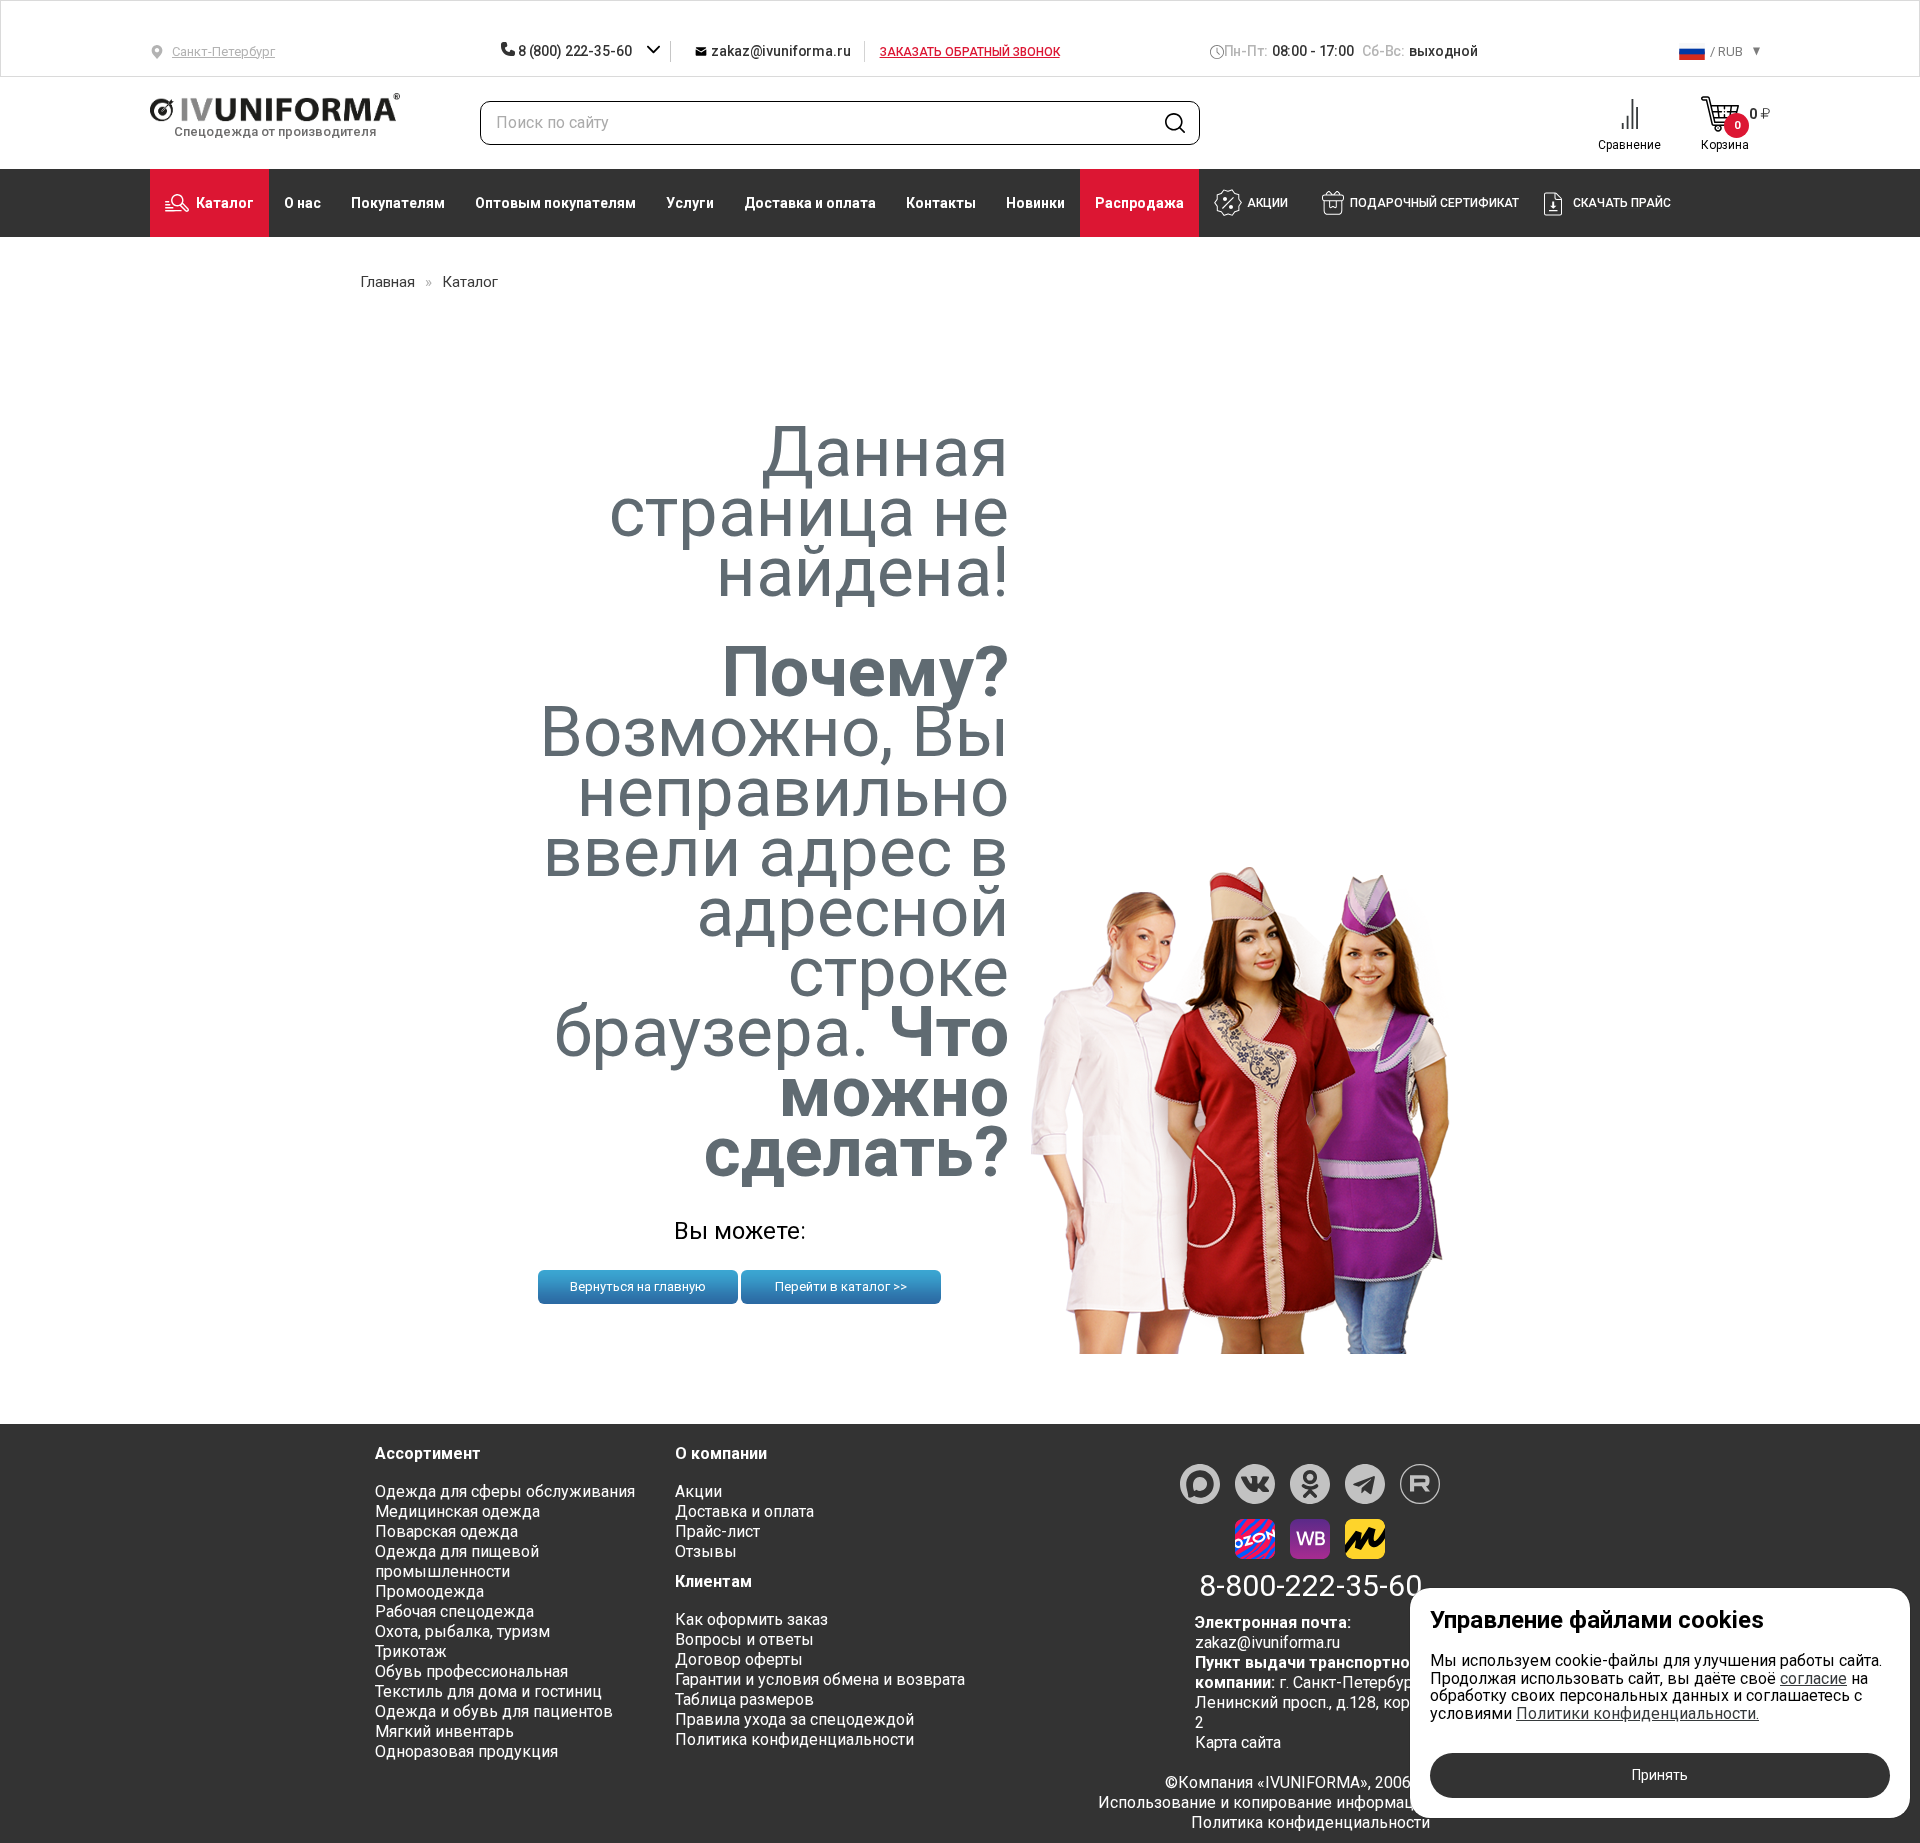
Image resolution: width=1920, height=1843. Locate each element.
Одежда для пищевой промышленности (457, 1561)
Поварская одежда (446, 1531)
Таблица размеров (744, 1699)
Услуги (690, 203)
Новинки (1035, 203)
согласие (1813, 1678)
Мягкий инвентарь (444, 1731)
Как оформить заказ (751, 1619)
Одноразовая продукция (466, 1751)
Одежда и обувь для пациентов (494, 1711)
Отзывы (706, 1551)
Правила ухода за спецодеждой (794, 1719)
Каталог (225, 203)
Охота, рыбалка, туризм (462, 1631)
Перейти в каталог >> (841, 1286)
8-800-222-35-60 (1310, 1586)
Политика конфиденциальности (794, 1739)
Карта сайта (1238, 1742)
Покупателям (398, 203)
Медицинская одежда (457, 1511)
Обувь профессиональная (471, 1671)
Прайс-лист (717, 1531)
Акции (698, 1491)
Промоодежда (429, 1591)
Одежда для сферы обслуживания (505, 1491)
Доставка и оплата (810, 203)
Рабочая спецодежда (454, 1611)
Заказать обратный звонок (970, 52)
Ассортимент (428, 1453)
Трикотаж (411, 1651)
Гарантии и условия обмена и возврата (820, 1679)
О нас (302, 203)
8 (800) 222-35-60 (574, 51)
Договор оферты (739, 1659)
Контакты (941, 203)
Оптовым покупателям (555, 203)
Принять (1660, 1775)
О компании (721, 1453)
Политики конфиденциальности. (1637, 1713)
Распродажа (1139, 203)
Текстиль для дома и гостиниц (488, 1691)
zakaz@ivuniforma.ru (779, 51)
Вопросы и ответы (744, 1639)
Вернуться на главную (638, 1286)
